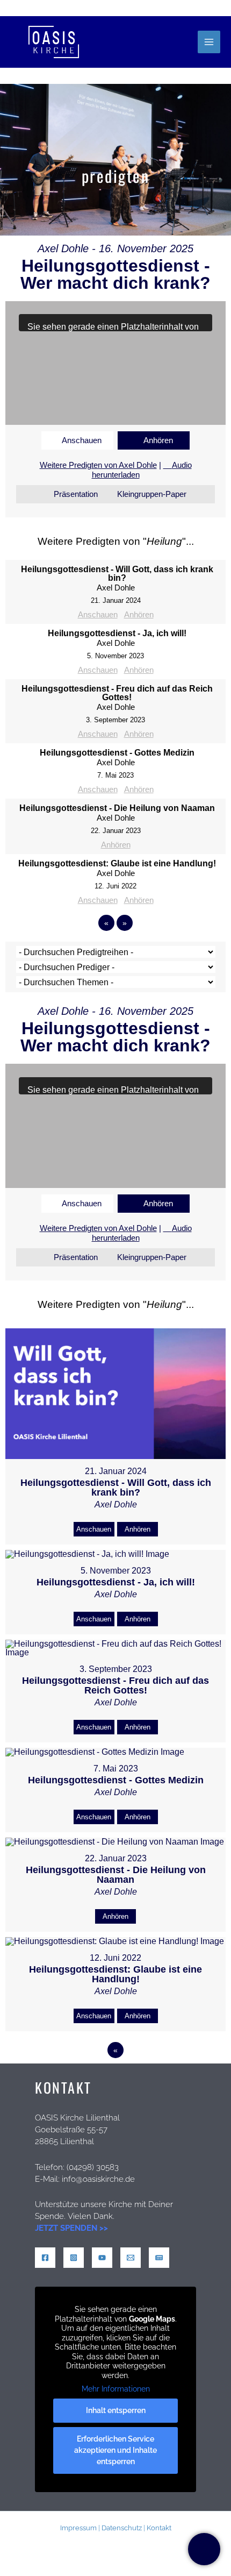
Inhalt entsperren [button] (116, 2410)
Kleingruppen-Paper (152, 494)
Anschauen (82, 440)
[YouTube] (102, 2258)
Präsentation (76, 494)
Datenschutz (122, 2528)
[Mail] (131, 2258)
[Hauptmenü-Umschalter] (209, 42)
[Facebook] (45, 2258)
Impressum (78, 2528)
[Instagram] (74, 2258)
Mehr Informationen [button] (116, 2389)
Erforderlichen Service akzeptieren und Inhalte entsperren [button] (115, 2450)
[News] (159, 2258)
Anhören (158, 440)
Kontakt (159, 2528)
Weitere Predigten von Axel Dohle (98, 465)
